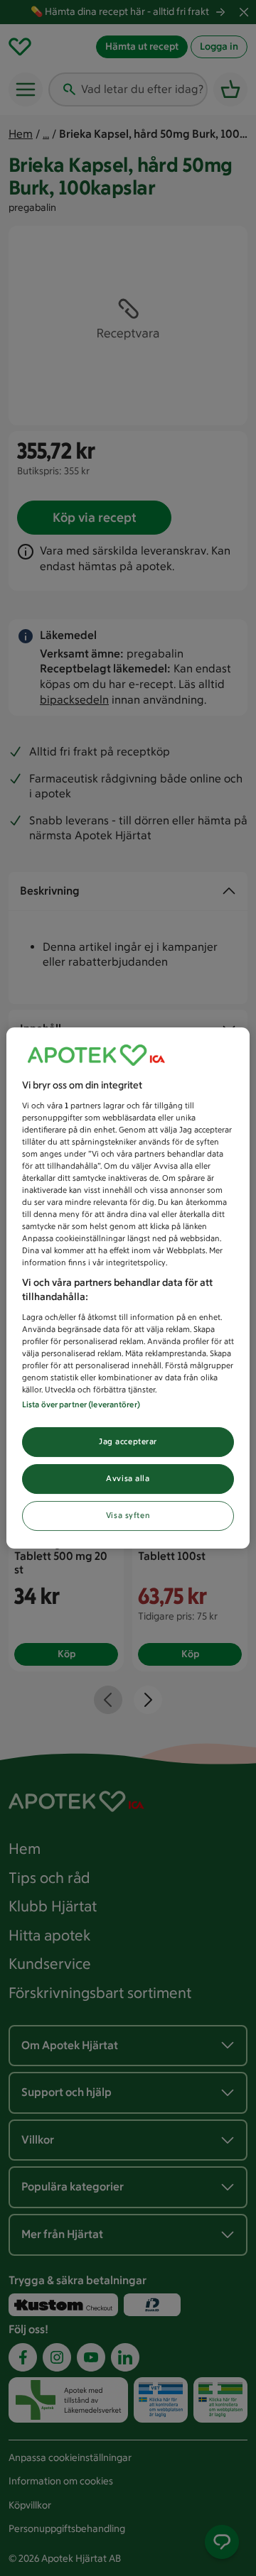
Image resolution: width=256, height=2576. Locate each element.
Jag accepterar (128, 1441)
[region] (128, 1288)
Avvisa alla (128, 1478)
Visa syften (128, 1515)
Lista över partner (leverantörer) (81, 1404)
